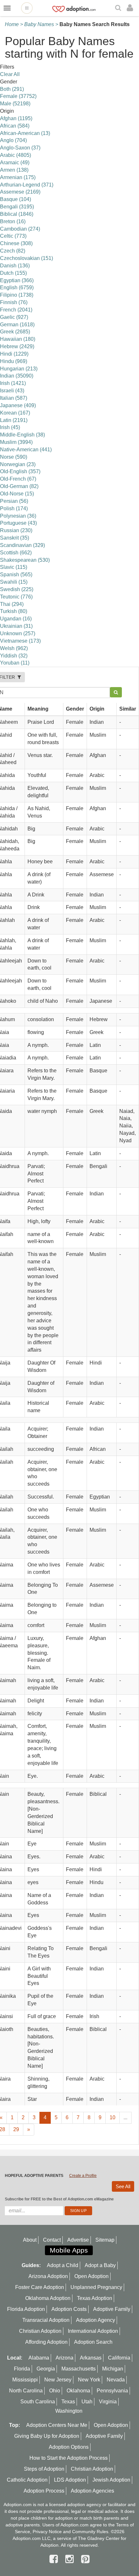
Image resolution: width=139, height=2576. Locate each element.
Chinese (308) (16, 243)
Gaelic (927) (14, 317)
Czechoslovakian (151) (27, 258)
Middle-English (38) (22, 435)
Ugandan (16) (16, 619)
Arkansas (91, 2358)
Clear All (10, 74)
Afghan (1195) (16, 118)
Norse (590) (14, 457)
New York (89, 2380)
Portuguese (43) (18, 523)
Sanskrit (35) (15, 538)
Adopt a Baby (100, 2265)
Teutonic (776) (16, 597)
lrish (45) (10, 427)
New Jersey (58, 2380)
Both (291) (12, 89)
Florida (22, 2369)
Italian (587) (14, 398)
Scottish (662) (16, 553)
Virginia (108, 2402)
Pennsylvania (112, 2391)
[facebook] (55, 2559)
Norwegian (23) (18, 464)
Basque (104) (16, 199)
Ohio (55, 2391)
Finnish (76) (14, 302)
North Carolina (26, 2391)
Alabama (39, 2358)
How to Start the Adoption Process (69, 2458)
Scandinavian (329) (22, 545)
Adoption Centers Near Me (57, 2425)
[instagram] (71, 2559)
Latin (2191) (14, 420)
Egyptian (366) (17, 280)
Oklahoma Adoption (48, 2298)
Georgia (46, 2369)
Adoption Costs (69, 2309)
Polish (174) (14, 508)
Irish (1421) (13, 383)
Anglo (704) (13, 140)
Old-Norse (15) (17, 494)
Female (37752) (18, 96)
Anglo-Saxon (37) (20, 148)
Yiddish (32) (14, 656)
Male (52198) (15, 104)
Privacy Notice (47, 2532)
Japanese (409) (18, 405)
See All (123, 2186)
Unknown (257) (18, 633)
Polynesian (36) (18, 516)
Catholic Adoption (27, 2480)
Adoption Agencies (92, 2491)
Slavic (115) (14, 567)
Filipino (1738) (17, 295)
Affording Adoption (46, 2342)
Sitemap (105, 2240)
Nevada (116, 2380)
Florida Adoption (26, 2309)
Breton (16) (13, 221)
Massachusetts (79, 2369)
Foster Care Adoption (40, 2287)
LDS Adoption (70, 2480)
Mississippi (25, 2380)
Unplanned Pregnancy (96, 2287)
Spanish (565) (16, 575)
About (30, 2240)
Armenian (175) (18, 177)
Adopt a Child (63, 2265)
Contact (52, 2240)
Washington (69, 2411)
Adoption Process (44, 2491)
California (119, 2358)
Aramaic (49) (15, 163)
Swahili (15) (14, 582)
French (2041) (16, 310)
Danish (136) (15, 266)
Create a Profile (83, 2176)
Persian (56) (14, 501)
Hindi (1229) (14, 354)
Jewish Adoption (111, 2480)
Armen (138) (14, 170)
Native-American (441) (26, 450)
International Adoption (93, 2331)
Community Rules (90, 2532)
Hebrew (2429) (17, 346)
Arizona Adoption (48, 2276)
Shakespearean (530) (25, 560)
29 (16, 2129)
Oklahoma (78, 2391)
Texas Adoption (95, 2298)
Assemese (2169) (20, 192)
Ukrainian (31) (16, 626)
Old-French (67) (18, 479)
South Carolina (38, 2402)
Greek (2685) (15, 332)
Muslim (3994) (16, 442)
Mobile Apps (69, 2250)
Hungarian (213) (19, 369)
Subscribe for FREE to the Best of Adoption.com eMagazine (59, 2199)
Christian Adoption (40, 2331)
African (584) (15, 126)
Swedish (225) (17, 589)
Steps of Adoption (44, 2469)
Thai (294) (12, 604)
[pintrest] (85, 2559)
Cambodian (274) (20, 229)
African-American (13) (25, 133)
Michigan (113, 2369)
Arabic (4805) (16, 155)
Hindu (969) (14, 361)
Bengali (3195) (17, 207)
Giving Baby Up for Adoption (47, 2436)
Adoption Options (69, 2447)
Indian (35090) (17, 376)
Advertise (78, 2240)
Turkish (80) (14, 611)
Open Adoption (91, 2276)
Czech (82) (13, 251)
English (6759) (17, 287)
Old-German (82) (19, 486)
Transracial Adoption (46, 2320)
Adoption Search (93, 2342)
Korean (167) (15, 413)
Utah (87, 2402)
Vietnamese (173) (20, 641)
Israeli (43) (12, 391)
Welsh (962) (14, 648)
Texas (68, 2402)
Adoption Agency (96, 2320)
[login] (131, 8)
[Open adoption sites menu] (27, 8)
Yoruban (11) (15, 663)
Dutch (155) (13, 273)
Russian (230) (16, 530)
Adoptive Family (112, 2309)
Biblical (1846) (17, 214)
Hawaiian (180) (18, 339)
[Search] (119, 8)
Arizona (64, 2358)
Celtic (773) (13, 236)
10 (112, 2117)
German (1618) (17, 325)
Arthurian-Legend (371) (27, 185)
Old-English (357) (20, 471)
